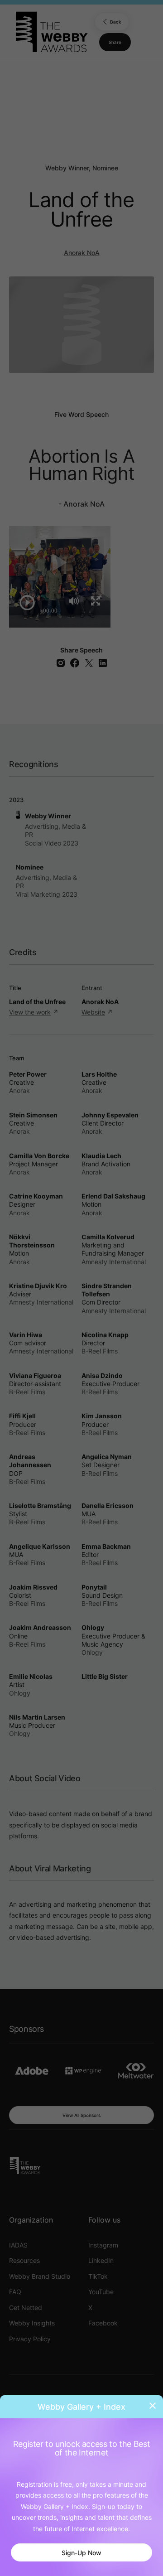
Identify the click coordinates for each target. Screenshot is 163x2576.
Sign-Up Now (81, 2553)
